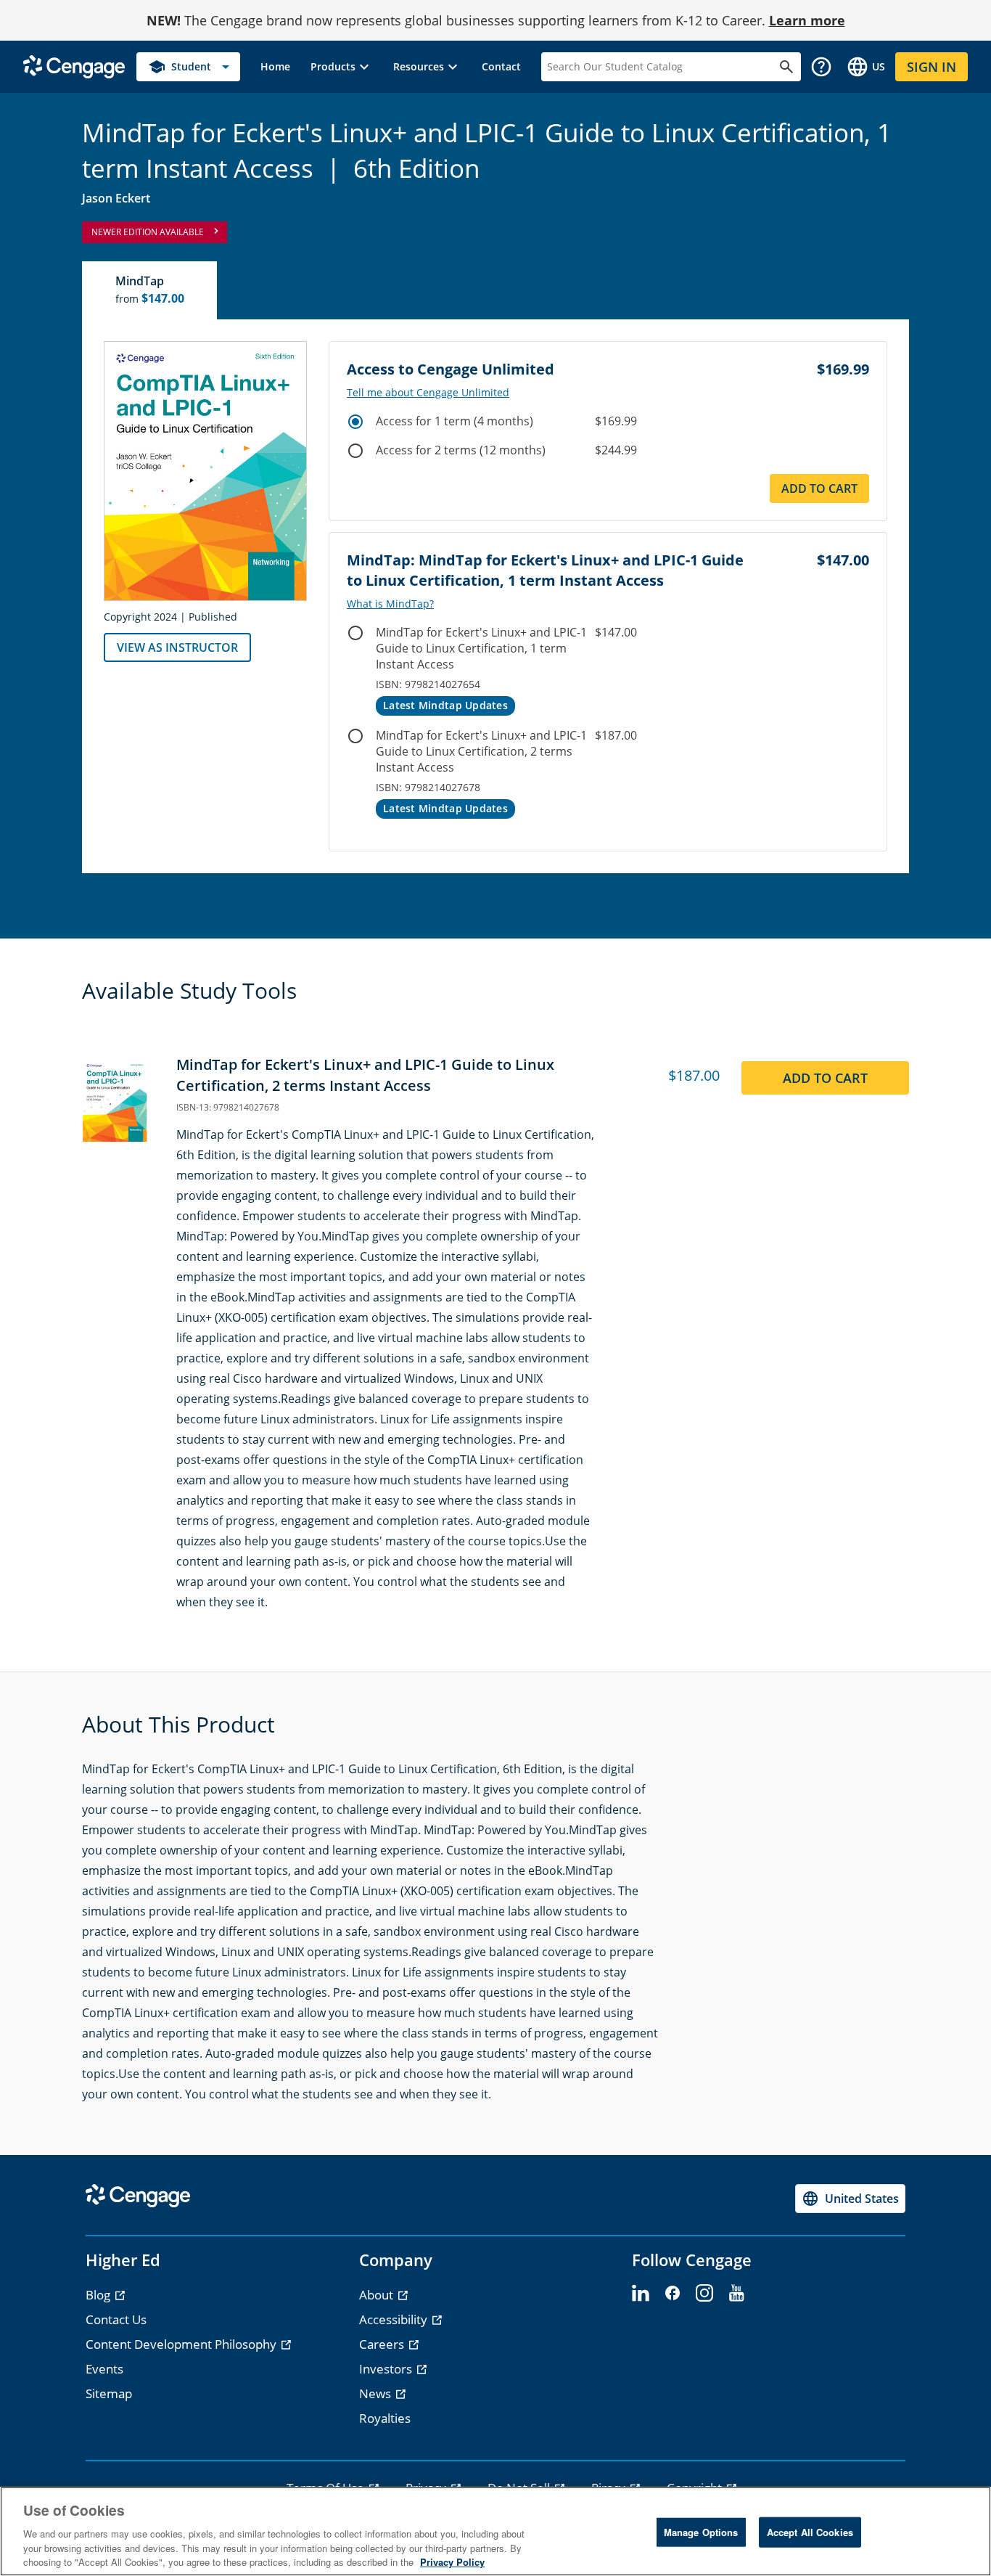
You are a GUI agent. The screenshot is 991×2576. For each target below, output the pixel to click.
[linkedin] (641, 2294)
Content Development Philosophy (182, 2344)
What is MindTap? (390, 604)
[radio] (355, 422)
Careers (383, 2344)
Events (104, 2369)
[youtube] (736, 2294)
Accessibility (395, 2319)
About (378, 2295)
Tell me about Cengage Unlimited (428, 393)
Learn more (807, 20)
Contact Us (116, 2319)
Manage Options (701, 2532)
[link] (275, 67)
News (377, 2393)
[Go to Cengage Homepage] (74, 66)
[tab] (150, 290)
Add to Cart (819, 488)
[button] (342, 67)
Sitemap (109, 2393)
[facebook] (673, 2294)
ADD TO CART (825, 1078)
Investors (387, 2369)
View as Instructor (177, 647)
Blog (99, 2295)
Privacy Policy (452, 2561)
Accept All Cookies (810, 2532)
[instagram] (704, 2294)
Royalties (385, 2418)
